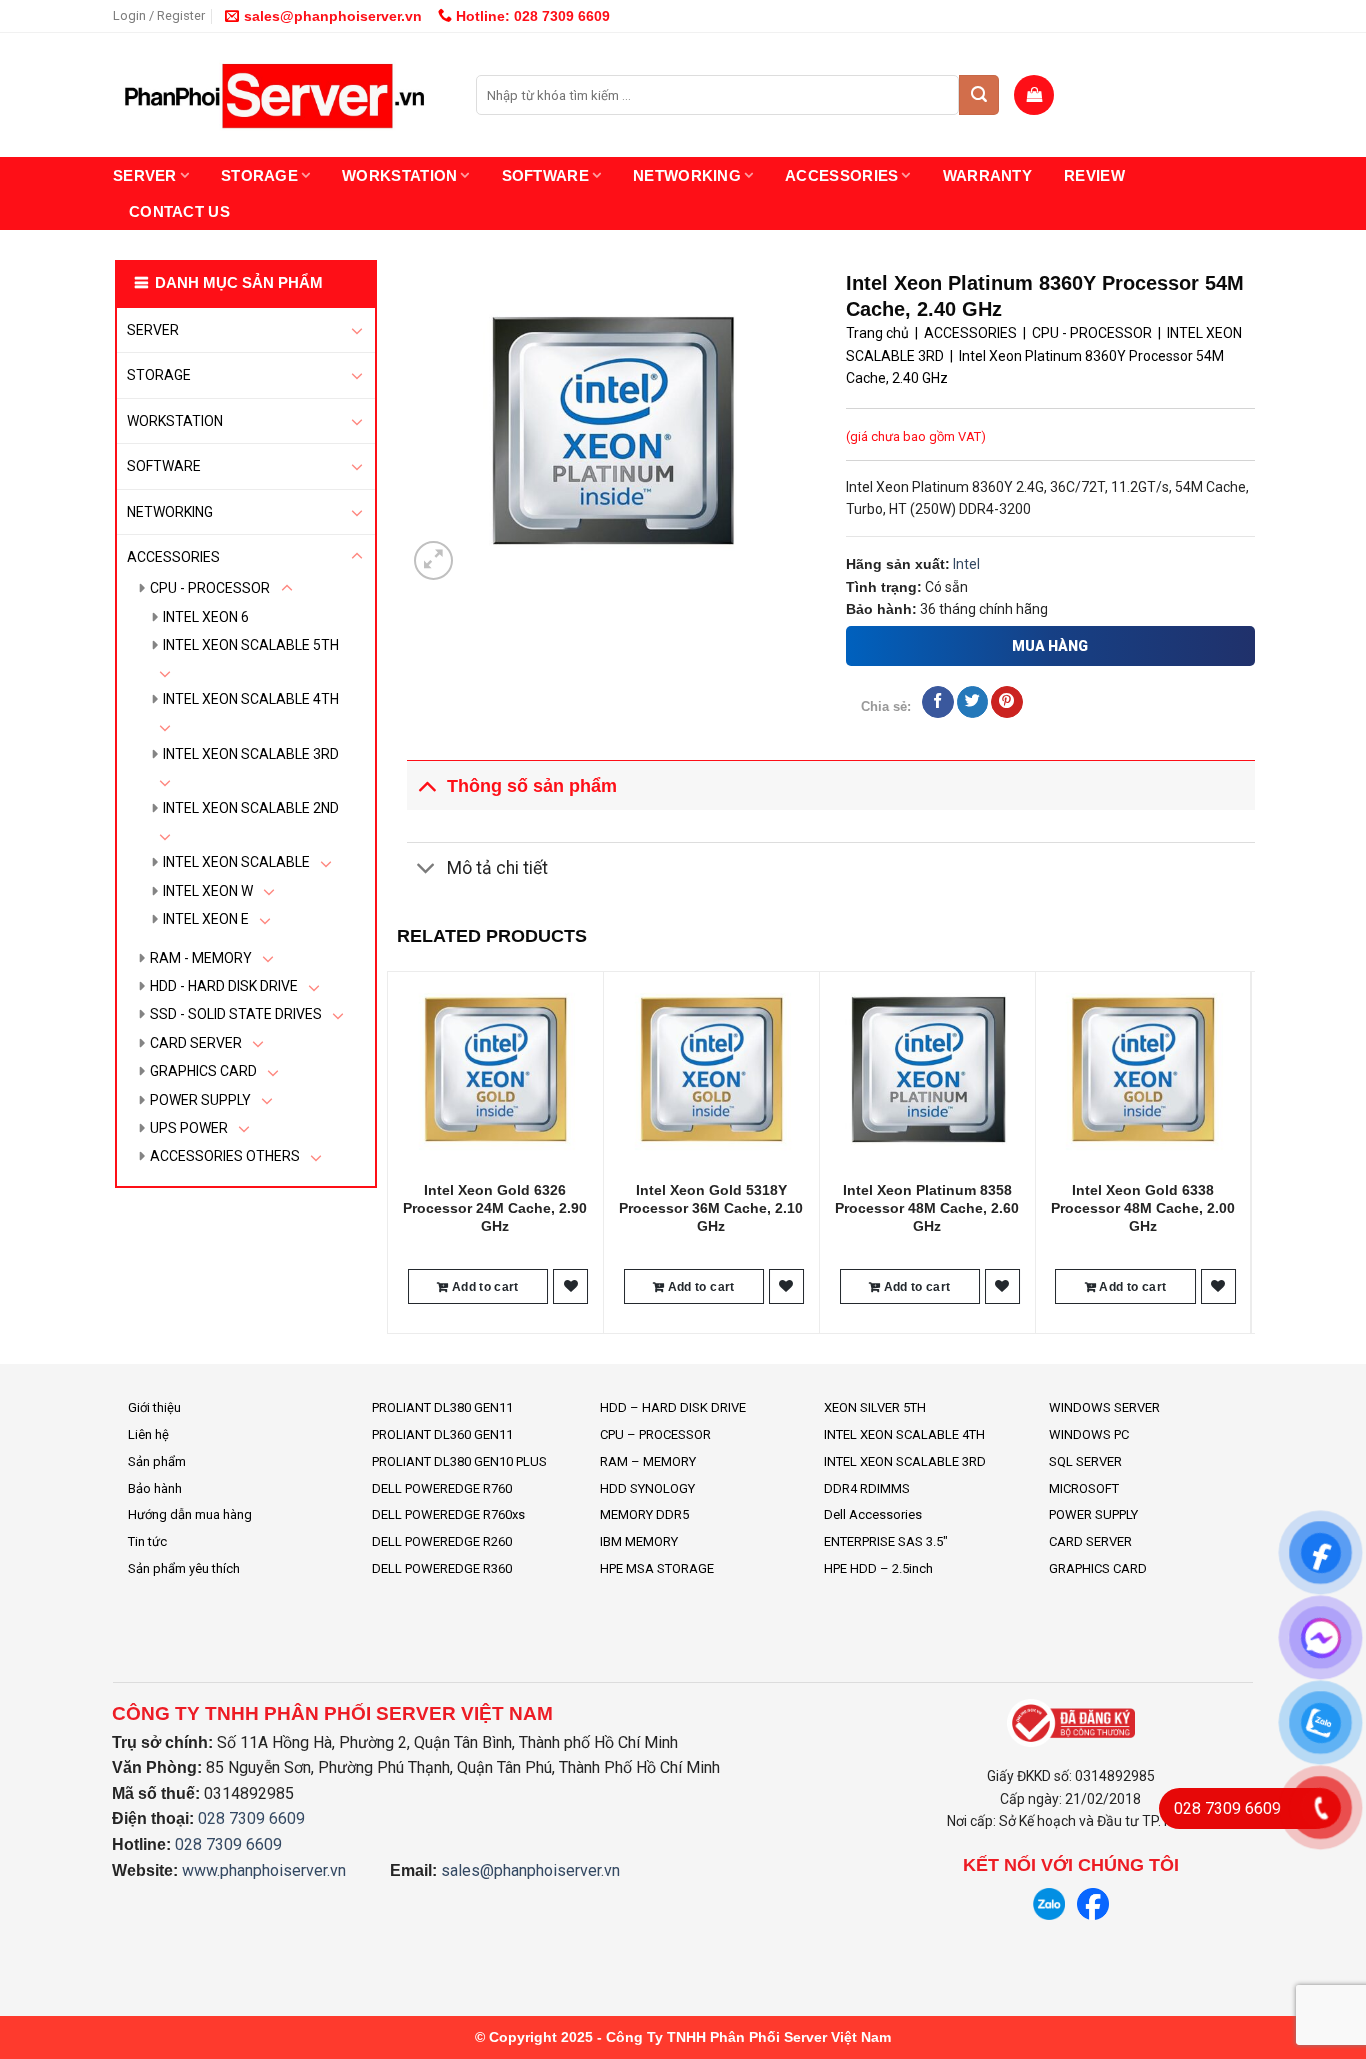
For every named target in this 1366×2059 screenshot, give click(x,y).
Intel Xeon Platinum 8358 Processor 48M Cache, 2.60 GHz (927, 1208)
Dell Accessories (873, 1514)
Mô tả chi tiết (497, 868)
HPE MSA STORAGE (657, 1568)
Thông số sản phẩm (532, 786)
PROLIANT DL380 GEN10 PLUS (459, 1461)
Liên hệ (148, 1434)
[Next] (1244, 1150)
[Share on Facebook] (937, 702)
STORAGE (259, 175)
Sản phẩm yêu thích (184, 1568)
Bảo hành (155, 1488)
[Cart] (1034, 95)
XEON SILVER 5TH (875, 1407)
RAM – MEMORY (648, 1461)
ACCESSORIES (841, 175)
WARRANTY (987, 175)
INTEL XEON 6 (206, 617)
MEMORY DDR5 (644, 1514)
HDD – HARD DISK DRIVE (673, 1407)
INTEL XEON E (206, 919)
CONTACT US (179, 211)
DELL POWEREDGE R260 (442, 1541)
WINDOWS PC (1089, 1434)
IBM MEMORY (639, 1541)
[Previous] (398, 1150)
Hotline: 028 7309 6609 (531, 16)
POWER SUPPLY (200, 1100)
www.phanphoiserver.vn (264, 1870)
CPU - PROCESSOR (210, 588)
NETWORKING (687, 175)
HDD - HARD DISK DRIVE (224, 986)
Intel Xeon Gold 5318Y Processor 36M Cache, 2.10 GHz (711, 1208)
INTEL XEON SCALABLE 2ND (251, 808)
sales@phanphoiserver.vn (333, 16)
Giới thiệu (154, 1407)
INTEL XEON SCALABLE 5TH (251, 645)
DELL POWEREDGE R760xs (448, 1514)
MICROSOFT (1084, 1488)
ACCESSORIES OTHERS (225, 1156)
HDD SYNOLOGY (647, 1488)
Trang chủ (877, 333)
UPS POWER (189, 1128)
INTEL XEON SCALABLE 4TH (251, 699)
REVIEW (1094, 175)
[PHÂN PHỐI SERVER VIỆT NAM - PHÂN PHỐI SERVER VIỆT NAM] (279, 95)
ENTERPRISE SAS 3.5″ (886, 1541)
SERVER (145, 175)
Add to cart (484, 1287)
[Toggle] (357, 330)
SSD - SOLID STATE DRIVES (236, 1014)
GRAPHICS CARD (203, 1071)
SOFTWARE (545, 175)
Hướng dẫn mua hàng (190, 1514)
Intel (966, 564)
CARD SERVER (196, 1043)
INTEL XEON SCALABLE (236, 862)
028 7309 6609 (251, 1818)
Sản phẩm (157, 1461)
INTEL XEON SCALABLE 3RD (251, 754)
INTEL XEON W (208, 891)
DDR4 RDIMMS (867, 1488)
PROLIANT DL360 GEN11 (442, 1434)
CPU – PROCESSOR (655, 1434)
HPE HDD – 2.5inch (878, 1568)
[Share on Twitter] (972, 702)
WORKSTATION (399, 175)
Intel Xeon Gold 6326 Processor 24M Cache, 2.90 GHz (495, 1208)
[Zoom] (433, 560)
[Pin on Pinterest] (1006, 702)
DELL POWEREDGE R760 (442, 1488)
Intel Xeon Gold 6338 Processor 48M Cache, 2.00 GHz (1143, 1208)
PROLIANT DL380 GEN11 (442, 1407)
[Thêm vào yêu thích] (571, 1286)
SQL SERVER (1085, 1461)
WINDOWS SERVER (1104, 1407)
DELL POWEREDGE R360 (442, 1568)
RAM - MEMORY (201, 958)
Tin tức (147, 1541)
